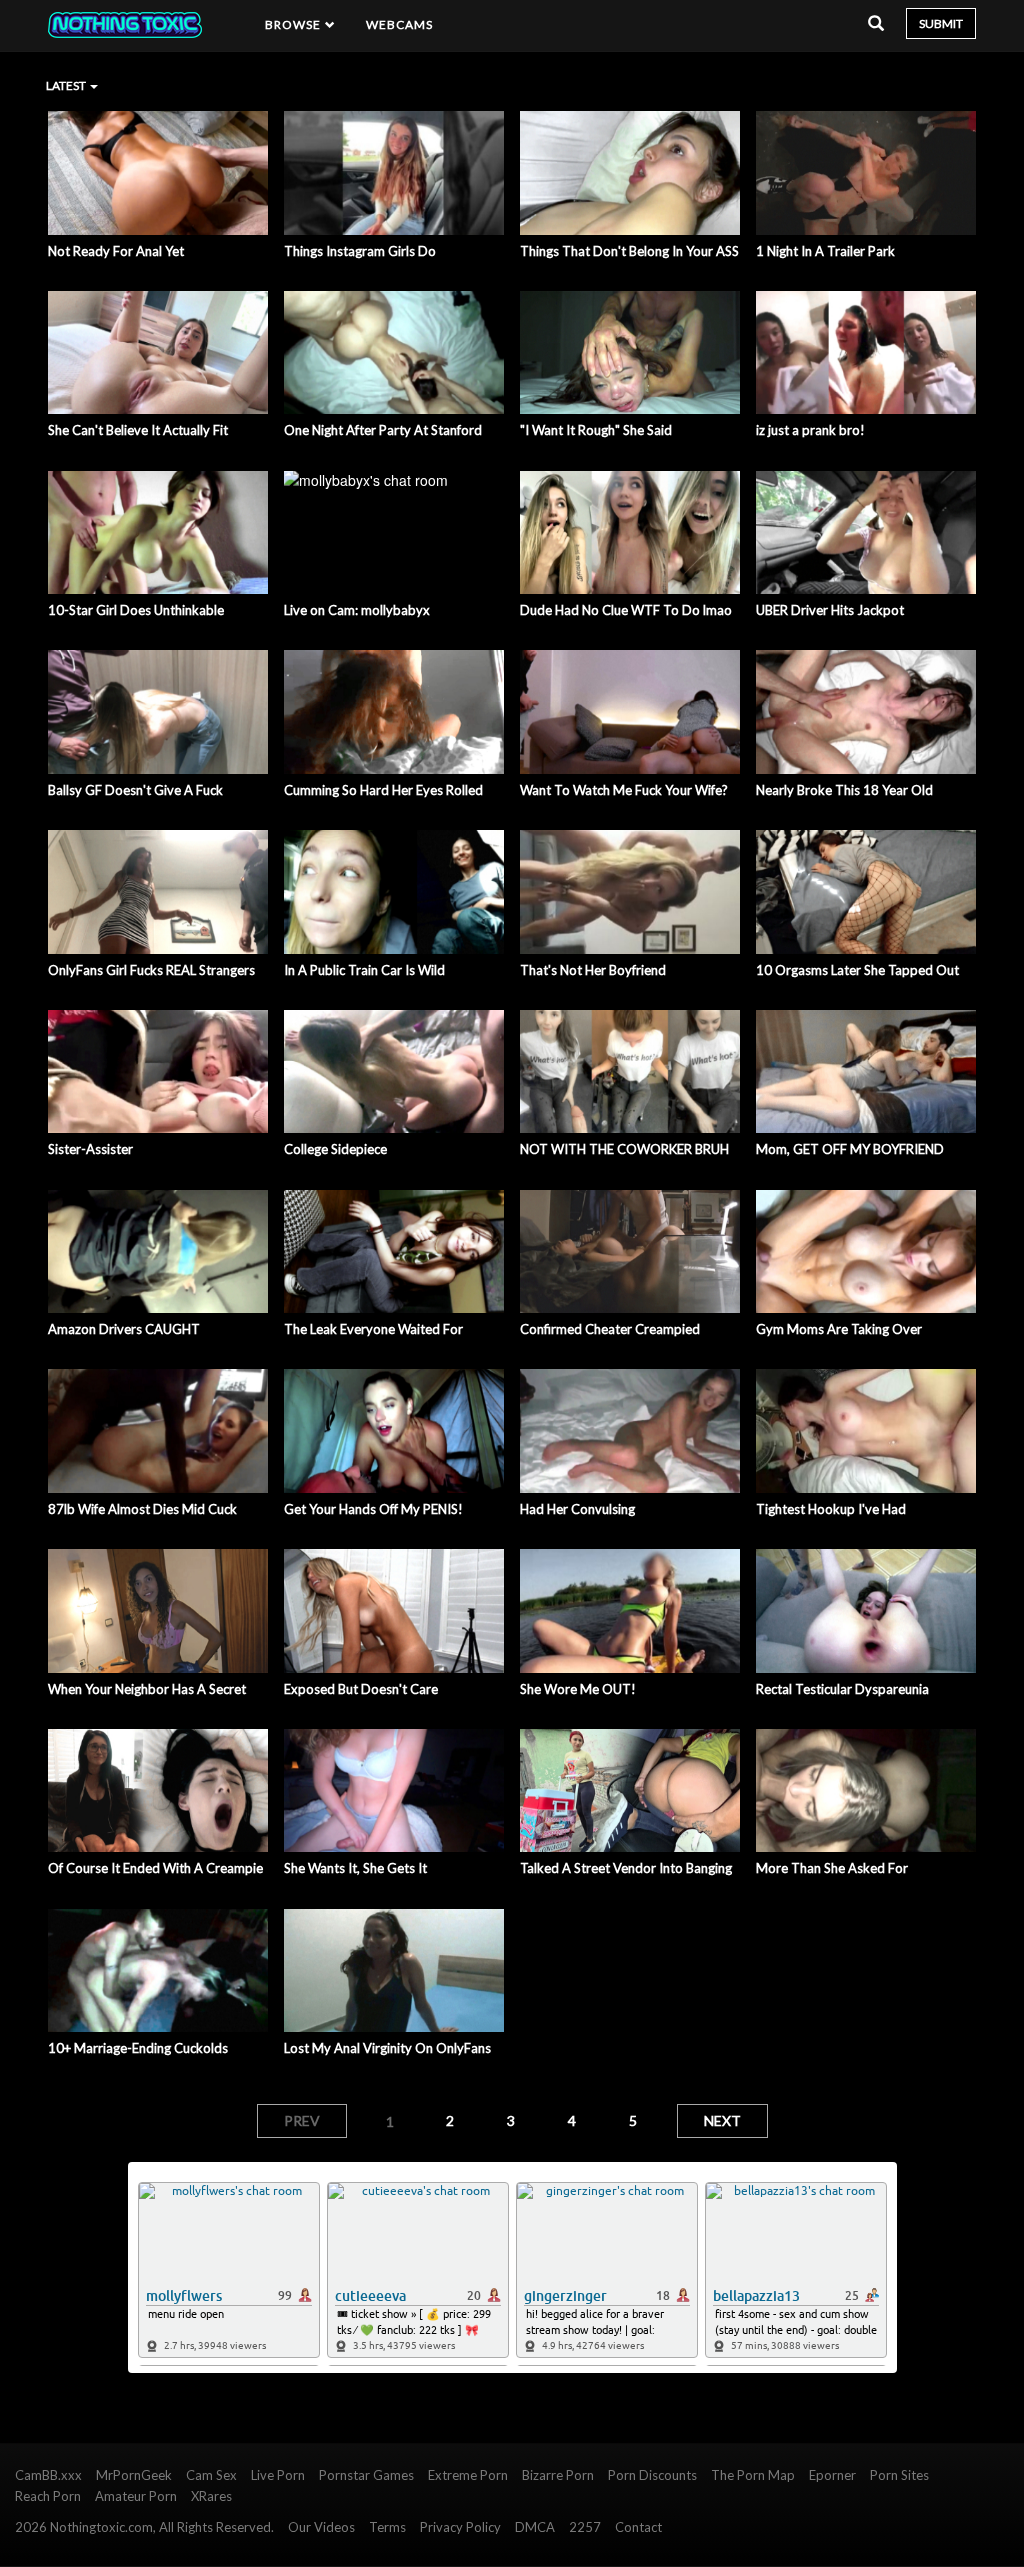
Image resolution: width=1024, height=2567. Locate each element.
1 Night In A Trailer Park (825, 251)
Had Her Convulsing (577, 1509)
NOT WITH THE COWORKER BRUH (624, 1149)
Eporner (832, 2475)
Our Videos (321, 2527)
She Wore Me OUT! (578, 1689)
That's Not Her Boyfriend (593, 970)
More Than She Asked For (832, 1868)
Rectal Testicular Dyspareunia (842, 1689)
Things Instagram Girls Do (360, 251)
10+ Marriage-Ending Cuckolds (138, 2048)
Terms (387, 2527)
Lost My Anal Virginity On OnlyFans (387, 2048)
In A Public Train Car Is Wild (364, 970)
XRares (211, 2496)
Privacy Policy (460, 2527)
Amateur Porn (136, 2496)
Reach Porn (48, 2496)
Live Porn (278, 2475)
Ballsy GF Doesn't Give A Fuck (135, 790)
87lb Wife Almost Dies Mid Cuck (142, 1509)
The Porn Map (753, 2475)
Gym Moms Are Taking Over (839, 1329)
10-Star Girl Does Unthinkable (136, 610)
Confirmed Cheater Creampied (610, 1329)
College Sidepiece (335, 1149)
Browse (295, 24)
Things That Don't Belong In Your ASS (629, 251)
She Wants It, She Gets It (355, 1868)
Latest (67, 85)
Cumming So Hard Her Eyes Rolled (383, 790)
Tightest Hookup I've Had (831, 1509)
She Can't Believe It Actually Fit (138, 430)
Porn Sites (899, 2475)
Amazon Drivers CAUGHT (124, 1329)
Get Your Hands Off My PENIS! (373, 1509)
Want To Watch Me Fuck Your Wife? (624, 790)
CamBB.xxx (48, 2475)
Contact (638, 2527)
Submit (941, 23)
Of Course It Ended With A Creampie (155, 1868)
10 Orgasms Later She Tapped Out (857, 970)
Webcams (400, 24)
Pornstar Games (366, 2475)
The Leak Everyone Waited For (373, 1329)
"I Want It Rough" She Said (596, 430)
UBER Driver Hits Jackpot (830, 610)
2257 (585, 2527)
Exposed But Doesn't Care (361, 1689)
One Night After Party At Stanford (383, 430)
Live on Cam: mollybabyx (357, 610)
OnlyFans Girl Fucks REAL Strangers (151, 970)
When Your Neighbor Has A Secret (147, 1689)
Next (722, 2120)
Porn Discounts (652, 2475)
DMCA (535, 2527)
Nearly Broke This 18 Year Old (844, 790)
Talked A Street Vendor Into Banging (626, 1868)
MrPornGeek (134, 2475)
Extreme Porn (468, 2475)
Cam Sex (211, 2475)
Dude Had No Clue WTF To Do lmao (626, 610)
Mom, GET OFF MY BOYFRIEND (850, 1149)
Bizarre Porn (558, 2475)
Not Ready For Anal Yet (116, 251)
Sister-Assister (90, 1149)
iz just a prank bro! (810, 430)
